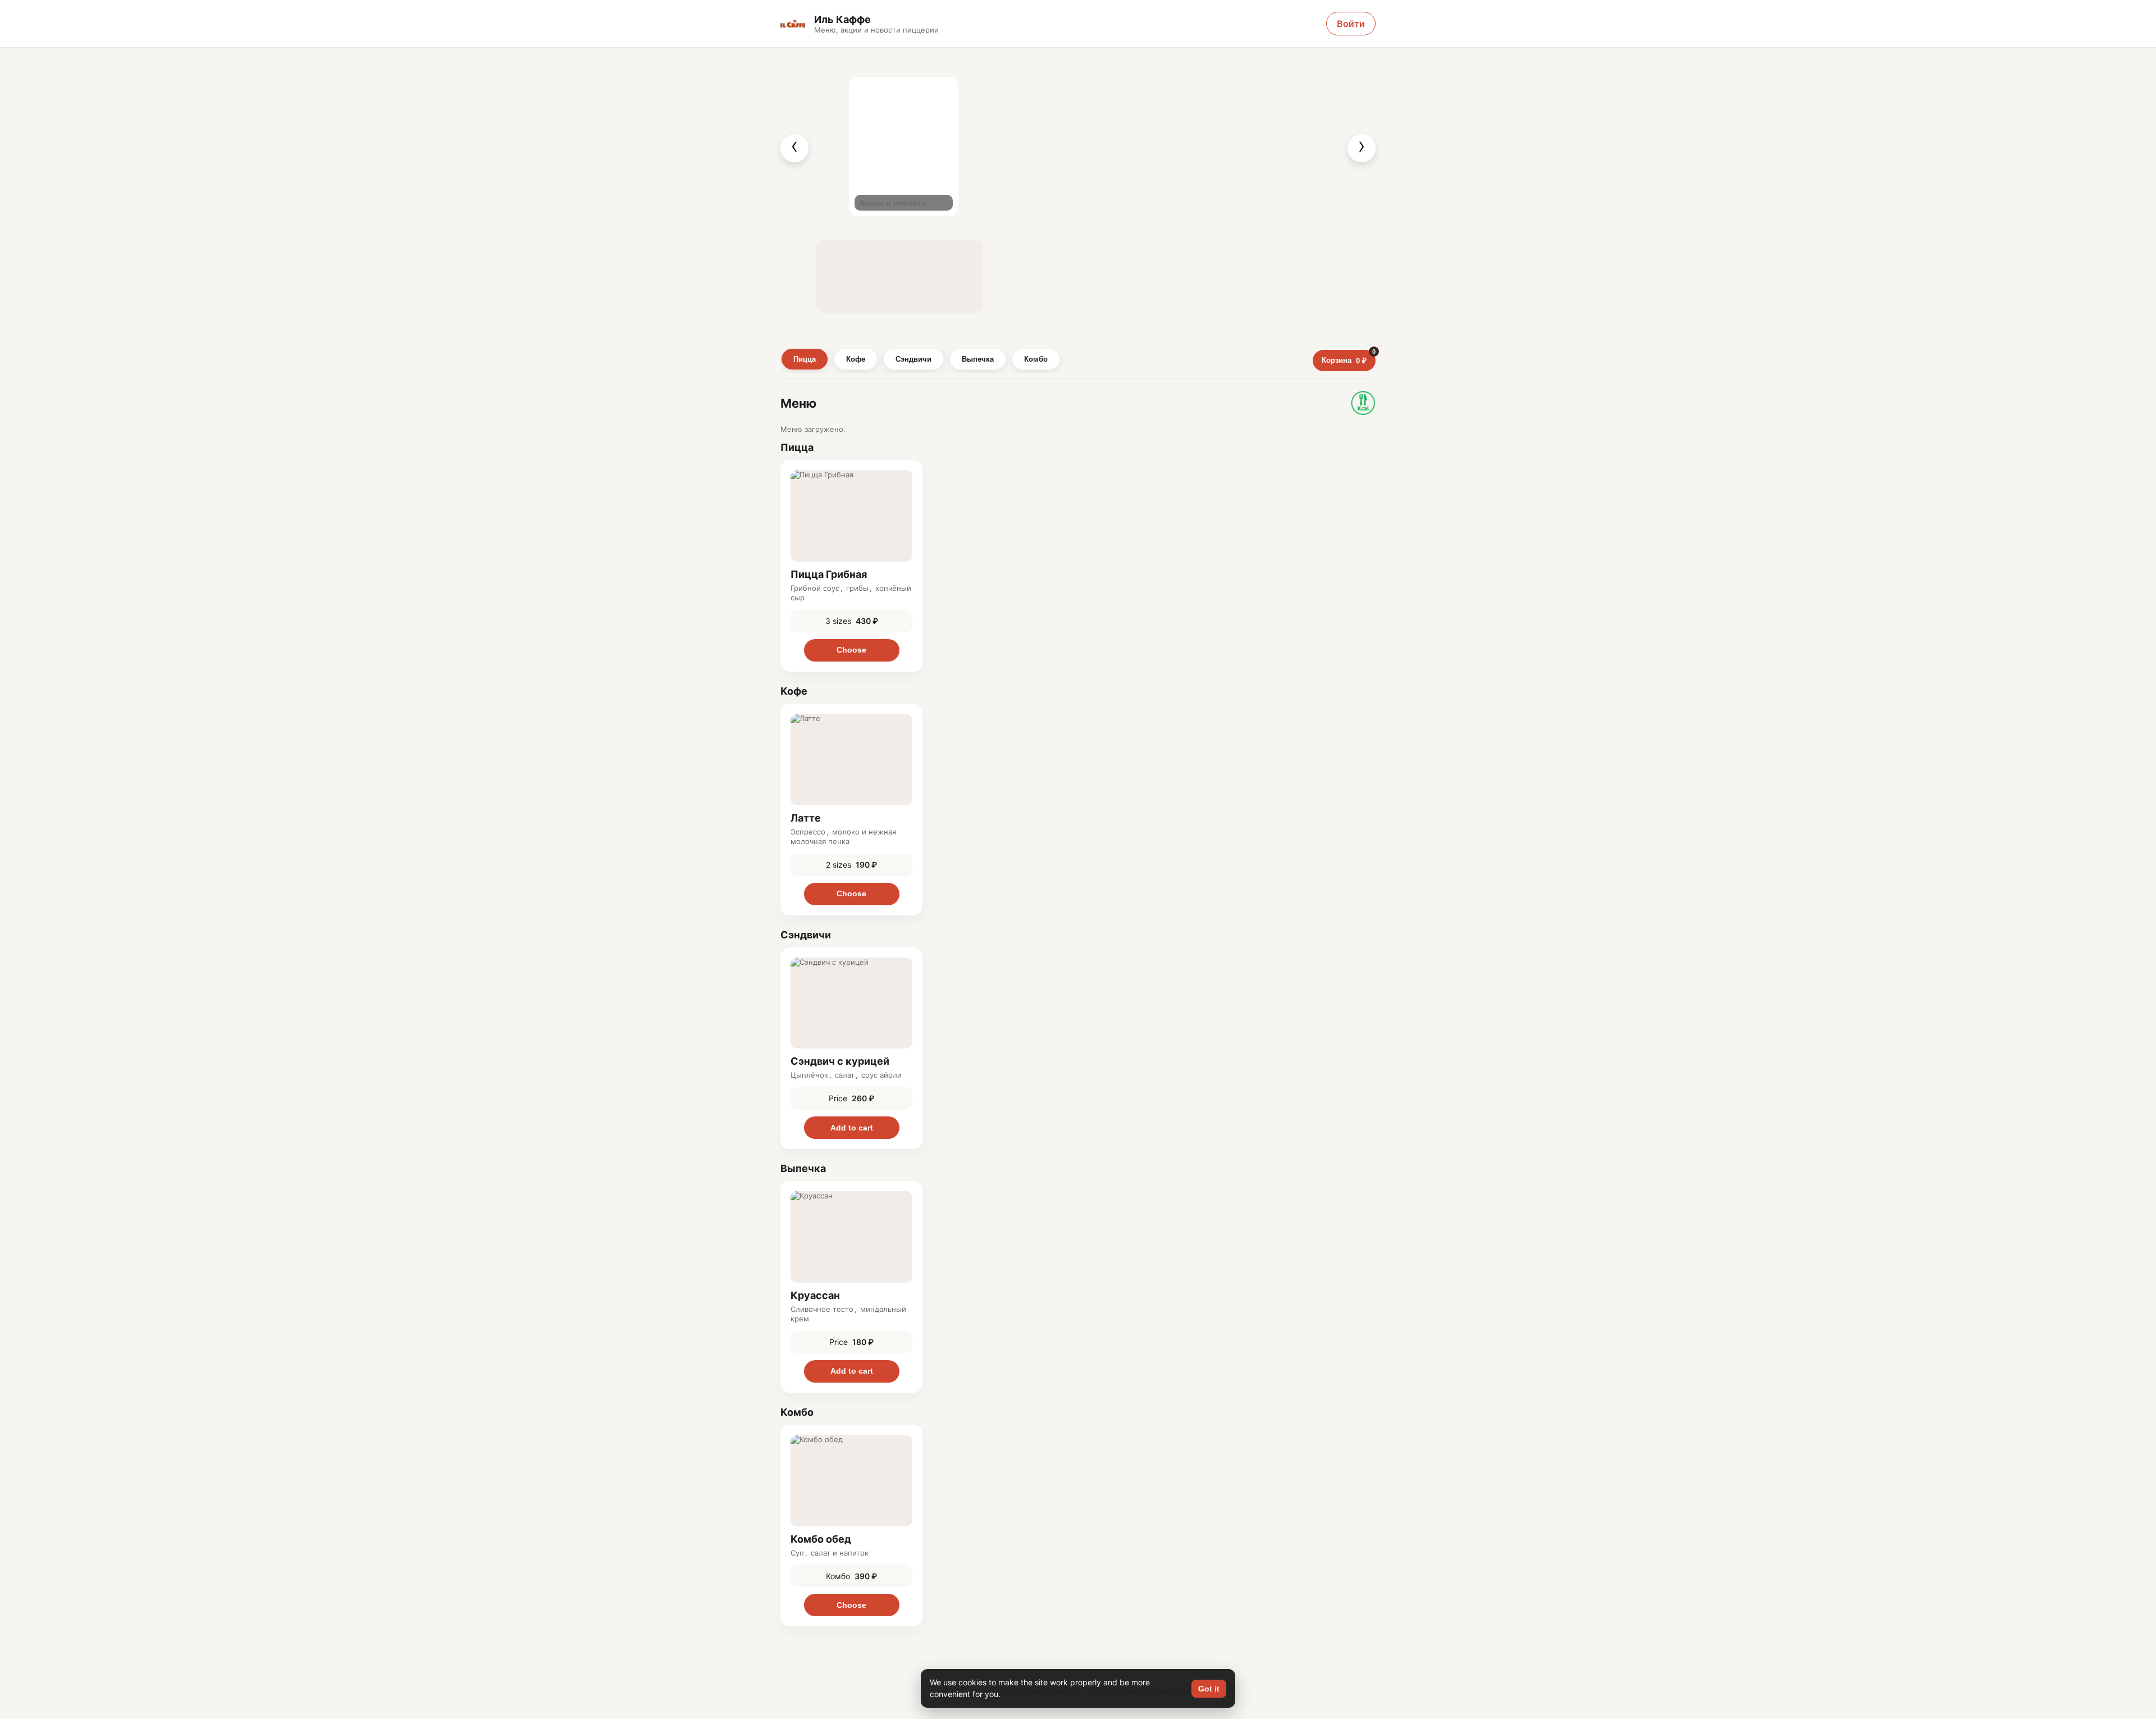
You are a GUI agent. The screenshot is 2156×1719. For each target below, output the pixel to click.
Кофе (856, 359)
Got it (1209, 1689)
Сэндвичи (913, 359)
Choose (851, 650)
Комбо (1036, 359)
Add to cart (852, 1128)
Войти (1351, 24)
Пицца (805, 359)
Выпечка (978, 359)
